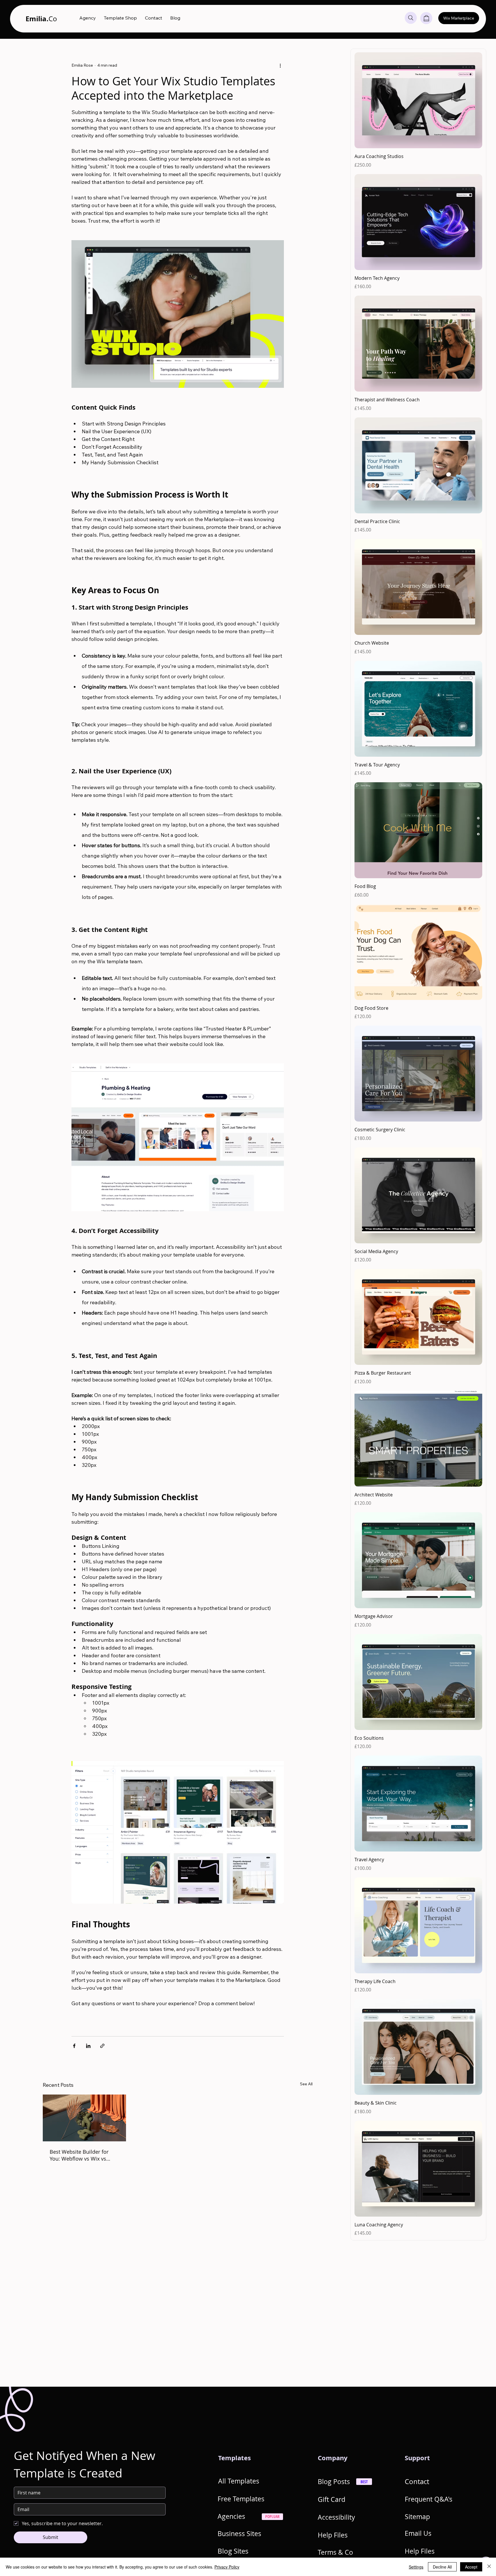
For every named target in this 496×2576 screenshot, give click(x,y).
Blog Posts (334, 2481)
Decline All (442, 2567)
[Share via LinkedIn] (88, 2046)
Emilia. (41, 19)
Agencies (231, 2516)
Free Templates (241, 2499)
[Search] (411, 18)
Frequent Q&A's (429, 2499)
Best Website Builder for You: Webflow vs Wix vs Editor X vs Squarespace (79, 2155)
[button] (426, 18)
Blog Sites (233, 2551)
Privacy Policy (227, 2567)
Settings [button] (416, 2567)
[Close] (489, 2567)
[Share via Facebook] (74, 2046)
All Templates (239, 2481)
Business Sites (239, 2534)
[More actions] (280, 65)
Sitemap (417, 2517)
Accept (471, 2567)
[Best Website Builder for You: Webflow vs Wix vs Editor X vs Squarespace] (85, 2118)
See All (306, 2084)
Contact (417, 2481)
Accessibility (336, 2517)
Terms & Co (335, 2552)
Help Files (333, 2535)
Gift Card (332, 2499)
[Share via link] (102, 2046)
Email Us (418, 2533)
